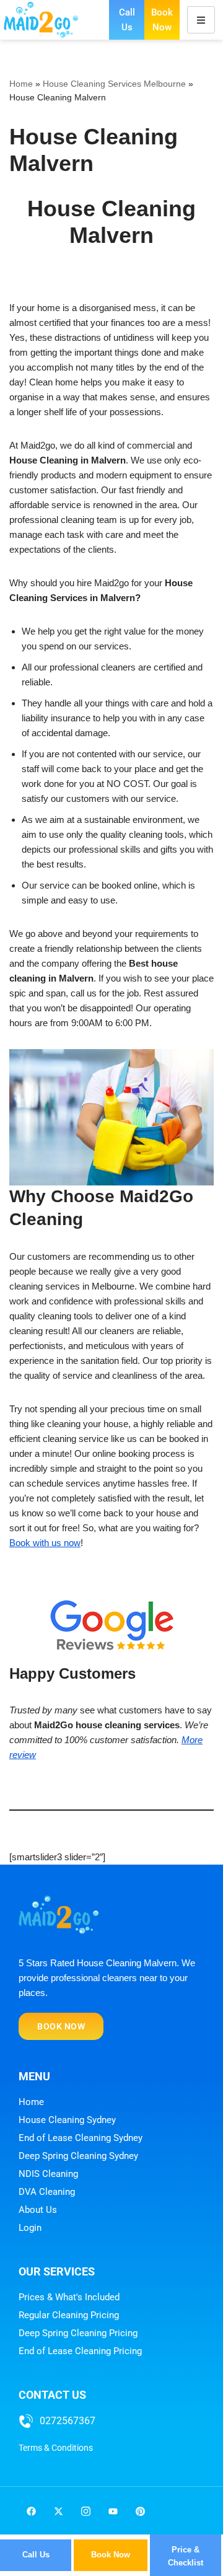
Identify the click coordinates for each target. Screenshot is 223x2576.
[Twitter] (58, 2512)
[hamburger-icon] (201, 20)
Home (21, 84)
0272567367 (68, 2421)
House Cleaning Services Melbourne (114, 84)
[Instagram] (85, 2512)
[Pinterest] (140, 2512)
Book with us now (45, 1543)
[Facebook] (31, 2512)
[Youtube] (113, 2512)
